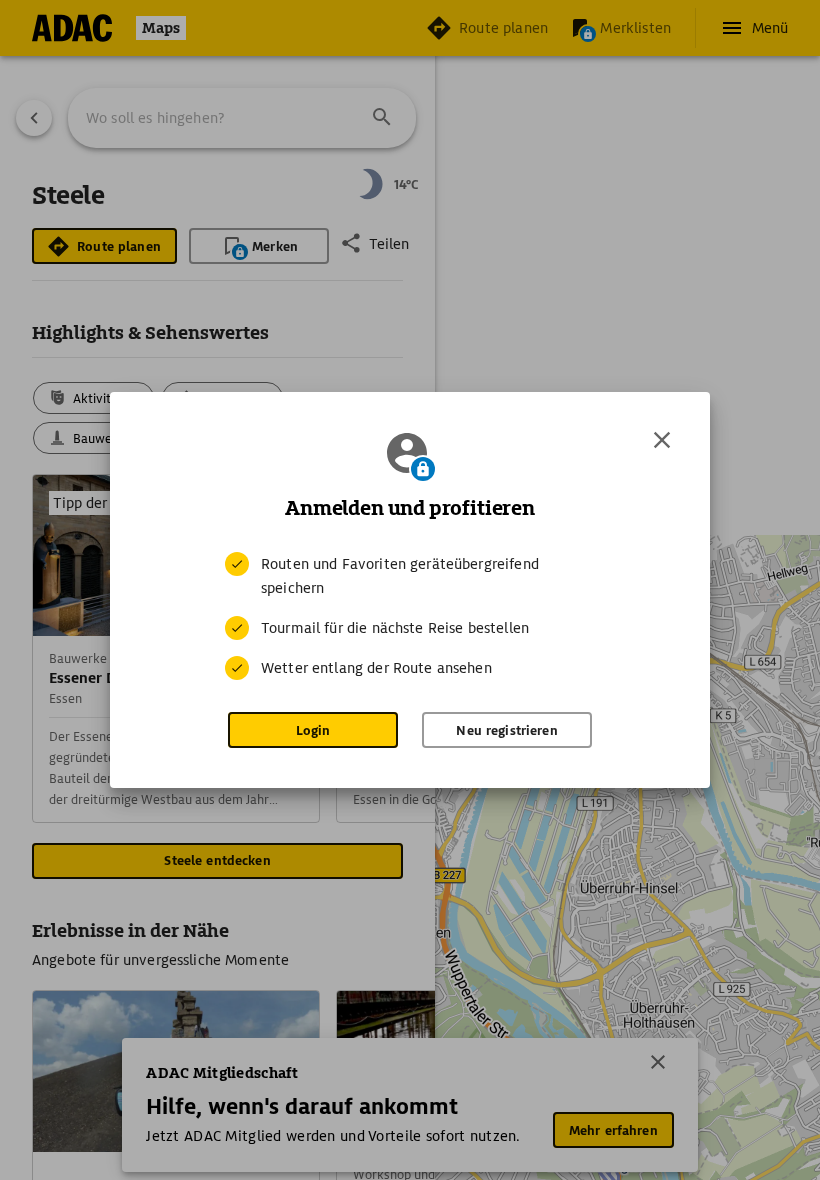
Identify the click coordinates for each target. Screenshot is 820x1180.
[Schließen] (662, 440)
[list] (410, 616)
